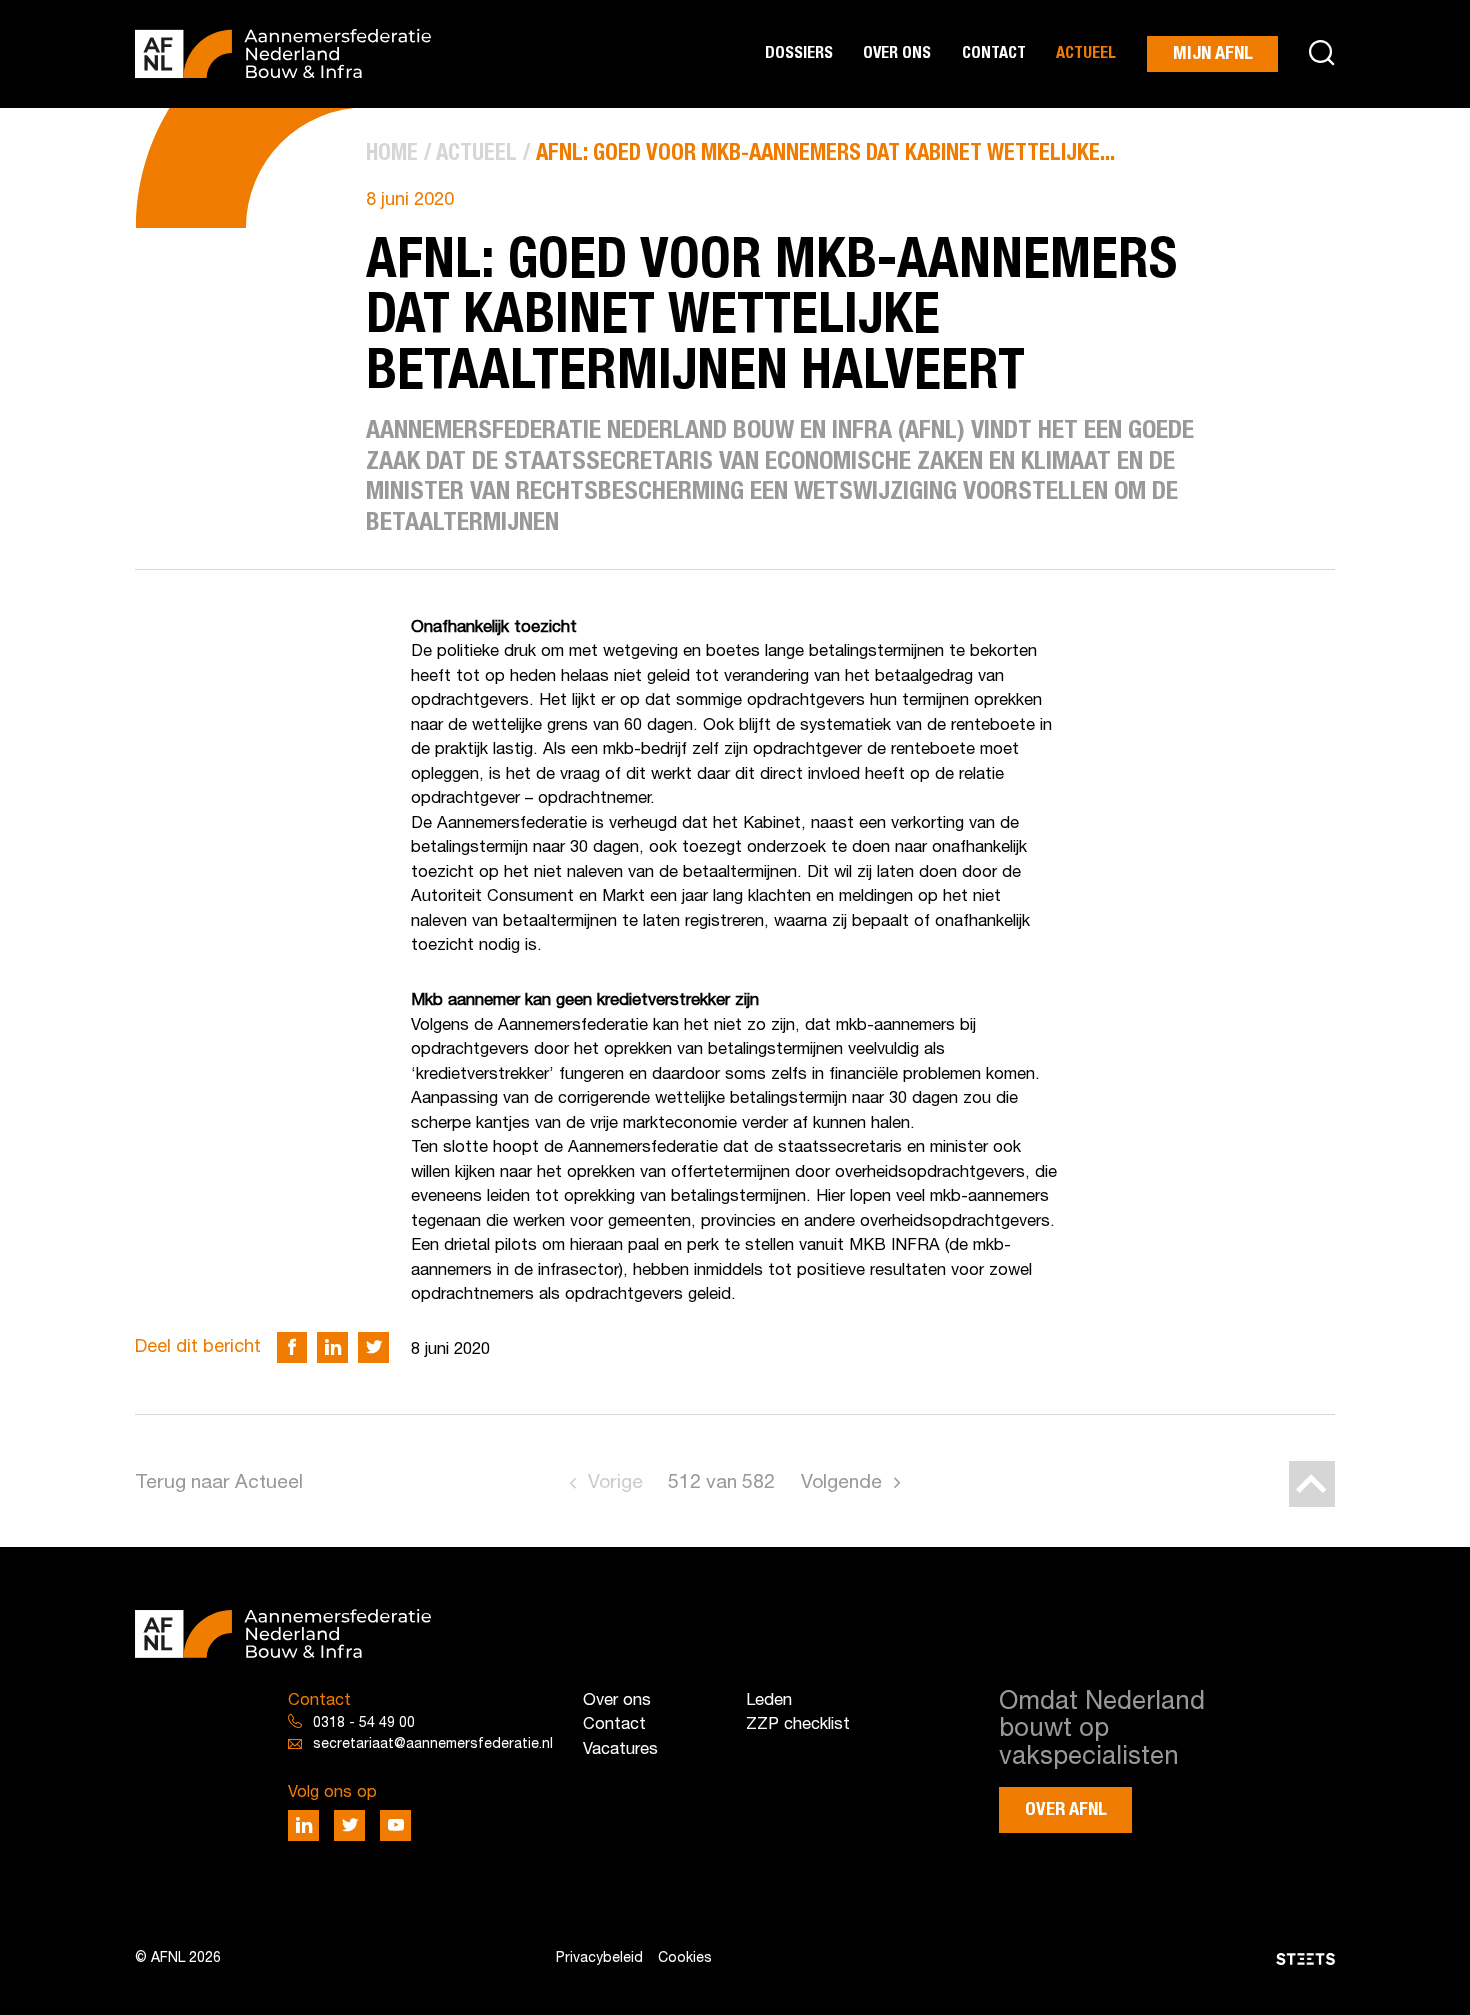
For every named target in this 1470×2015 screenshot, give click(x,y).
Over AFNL (1066, 1810)
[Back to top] (1312, 1484)
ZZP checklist (798, 1724)
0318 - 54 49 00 (364, 1723)
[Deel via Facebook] (292, 1347)
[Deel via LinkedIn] (332, 1347)
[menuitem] (392, 155)
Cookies (685, 1958)
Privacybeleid (599, 1958)
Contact (994, 53)
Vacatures (620, 1749)
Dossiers (799, 53)
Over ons (897, 53)
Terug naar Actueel (219, 1483)
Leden (769, 1700)
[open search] (1322, 54)
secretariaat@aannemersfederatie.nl (432, 1744)
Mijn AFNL (1213, 54)
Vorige (615, 1483)
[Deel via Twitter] (373, 1347)
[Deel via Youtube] (395, 1825)
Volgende (841, 1483)
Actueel (1086, 53)
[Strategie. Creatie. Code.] (1140, 1959)
